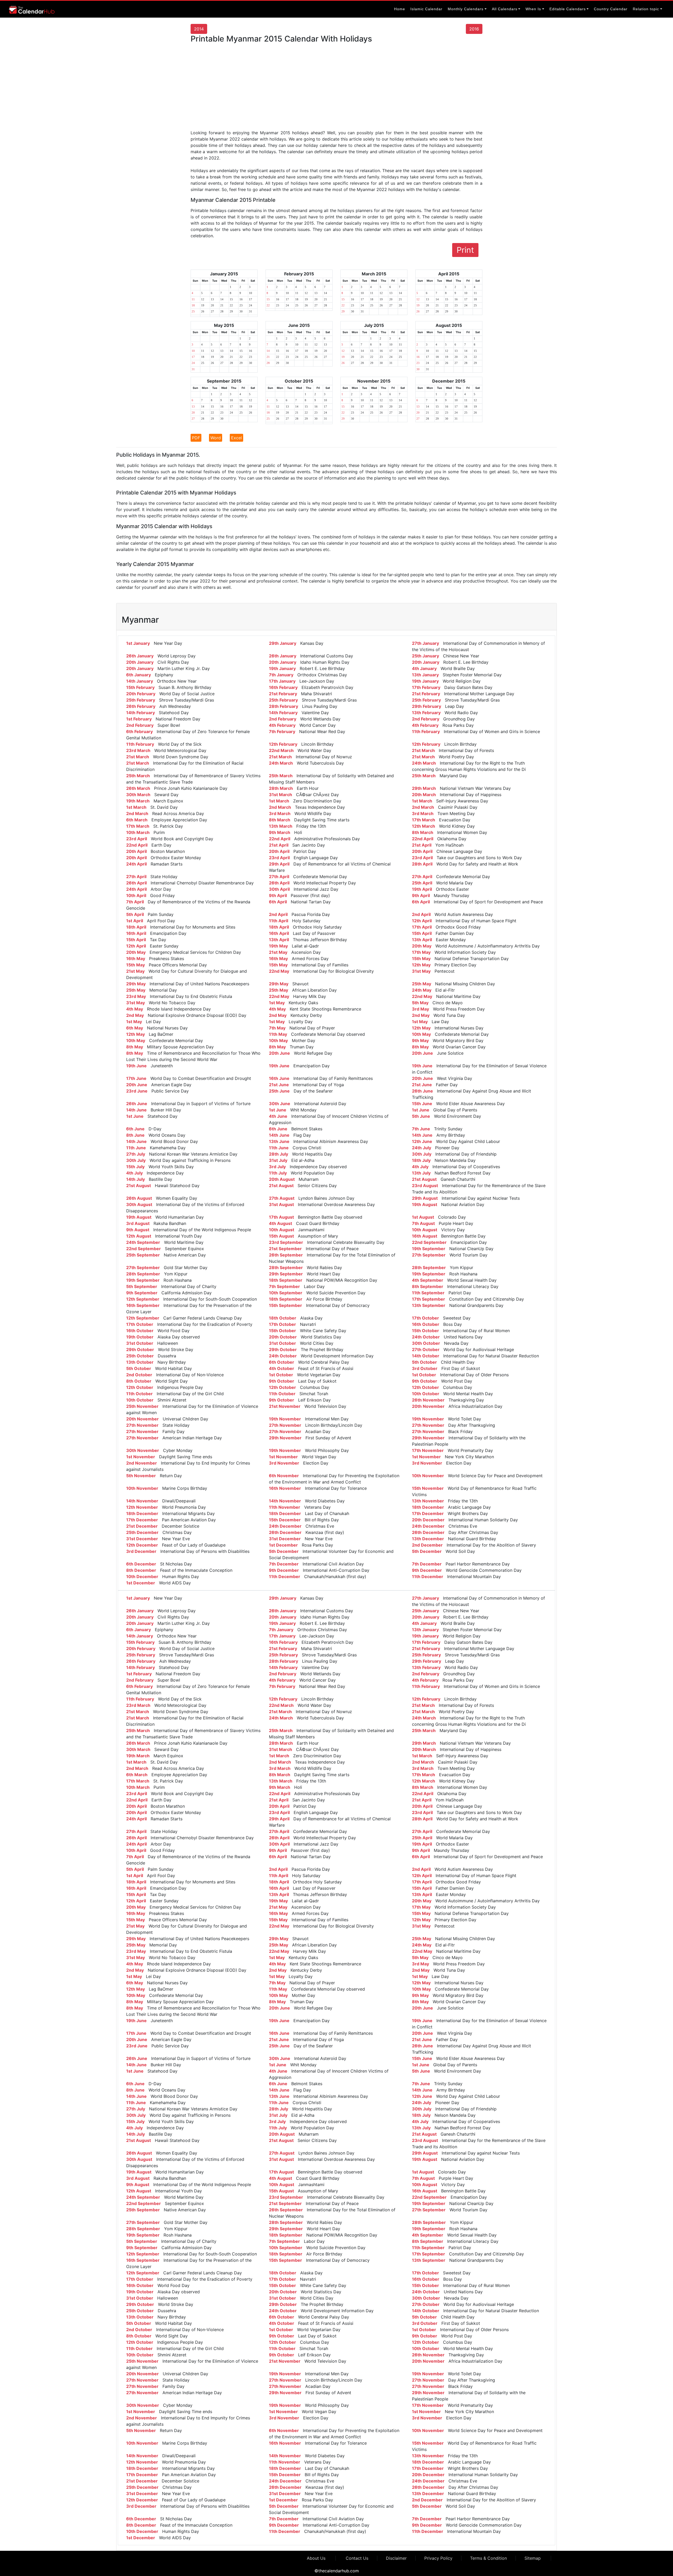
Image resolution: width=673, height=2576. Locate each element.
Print (465, 250)
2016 (474, 29)
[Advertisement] (336, 89)
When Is (533, 9)
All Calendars (505, 9)
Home (400, 9)
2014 (199, 29)
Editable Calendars (568, 9)
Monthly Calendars (466, 9)
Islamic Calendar (426, 9)
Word (216, 438)
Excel (236, 438)
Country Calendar (611, 9)
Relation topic (646, 9)
